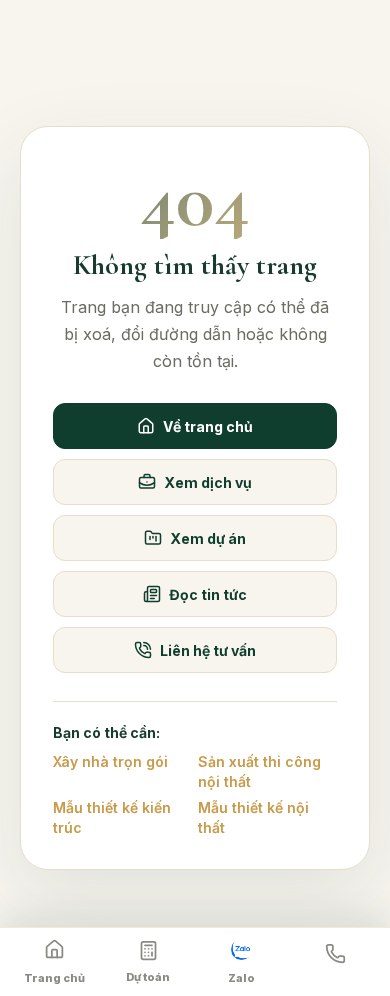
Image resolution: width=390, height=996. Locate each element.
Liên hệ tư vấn (208, 650)
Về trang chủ (208, 426)
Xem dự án (208, 538)
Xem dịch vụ (208, 482)
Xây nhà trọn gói (110, 761)
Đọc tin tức (208, 594)
